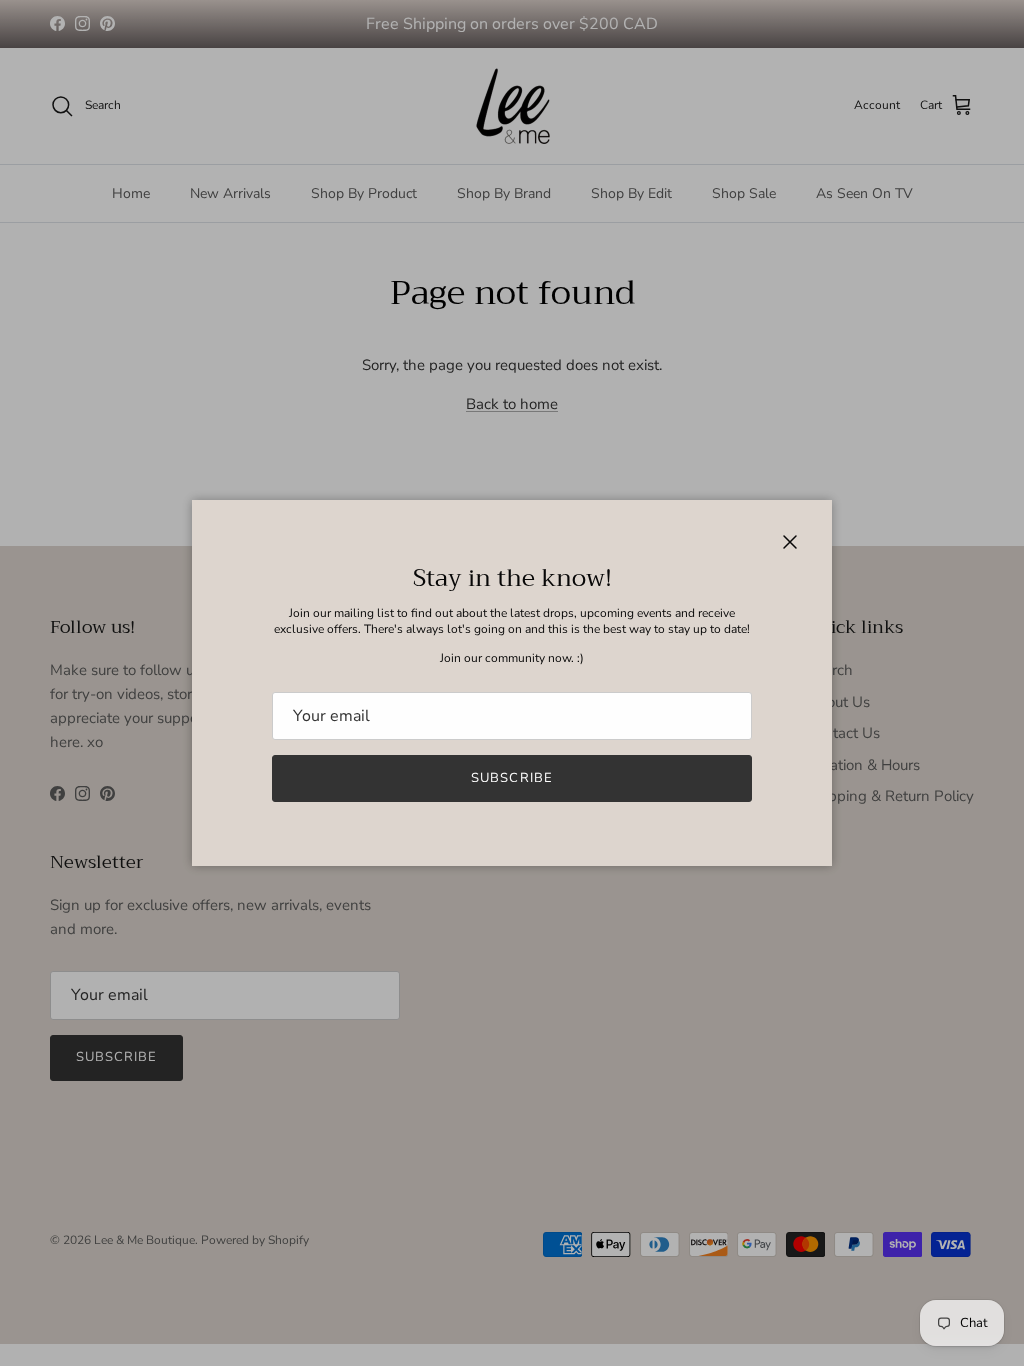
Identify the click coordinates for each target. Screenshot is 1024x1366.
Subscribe (511, 778)
